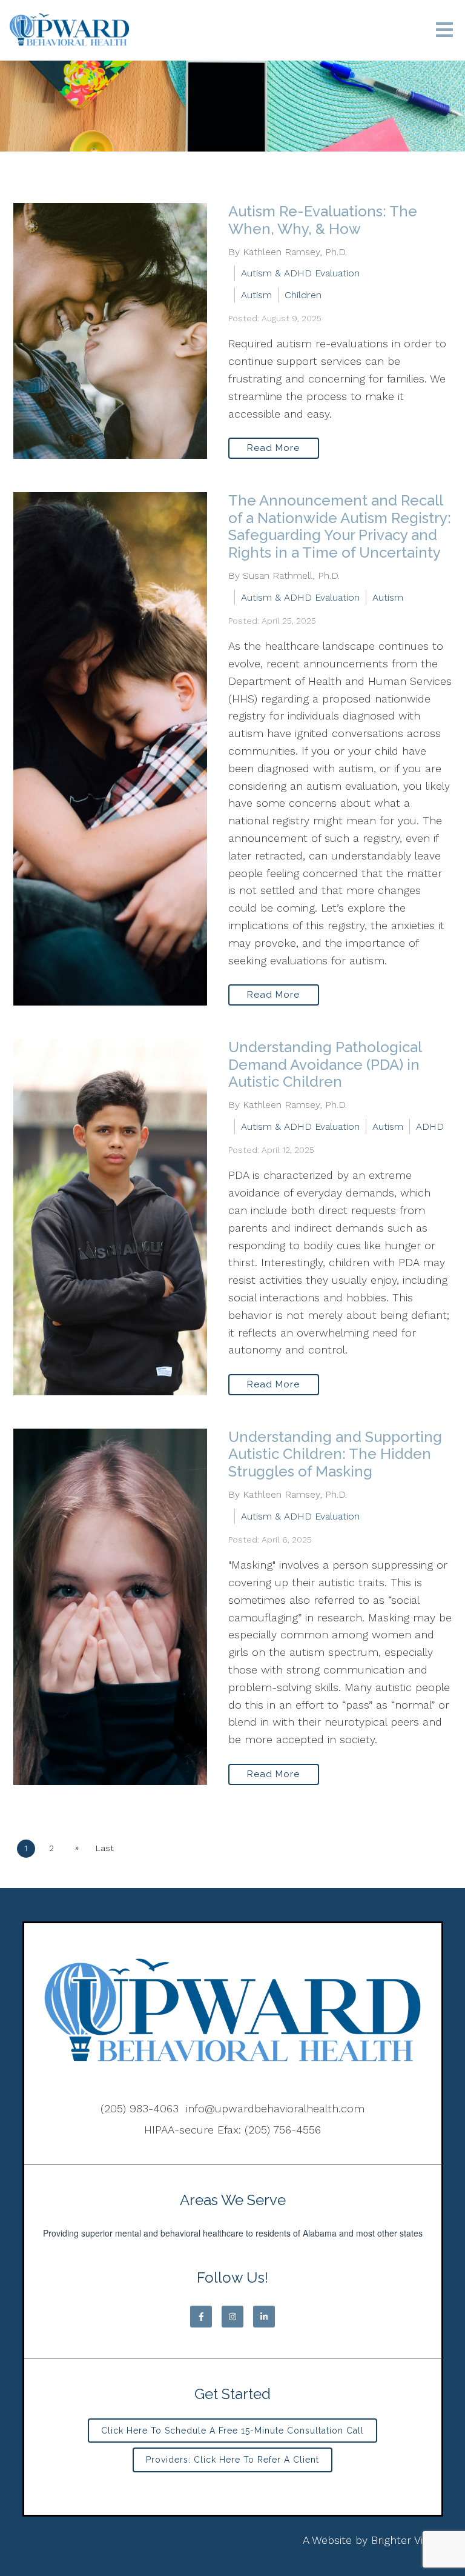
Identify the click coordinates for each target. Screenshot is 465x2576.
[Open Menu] (444, 31)
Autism (256, 295)
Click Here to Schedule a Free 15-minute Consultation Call (232, 2431)
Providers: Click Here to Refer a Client (232, 2460)
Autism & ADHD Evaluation (300, 273)
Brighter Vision (407, 2540)
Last (105, 1848)
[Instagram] (232, 2317)
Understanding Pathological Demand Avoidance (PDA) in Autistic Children (325, 1065)
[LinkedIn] (264, 2317)
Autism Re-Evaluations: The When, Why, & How (323, 220)
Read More (273, 448)
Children (303, 295)
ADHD (430, 1126)
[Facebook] (201, 2317)
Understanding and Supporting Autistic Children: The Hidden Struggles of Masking (335, 1454)
